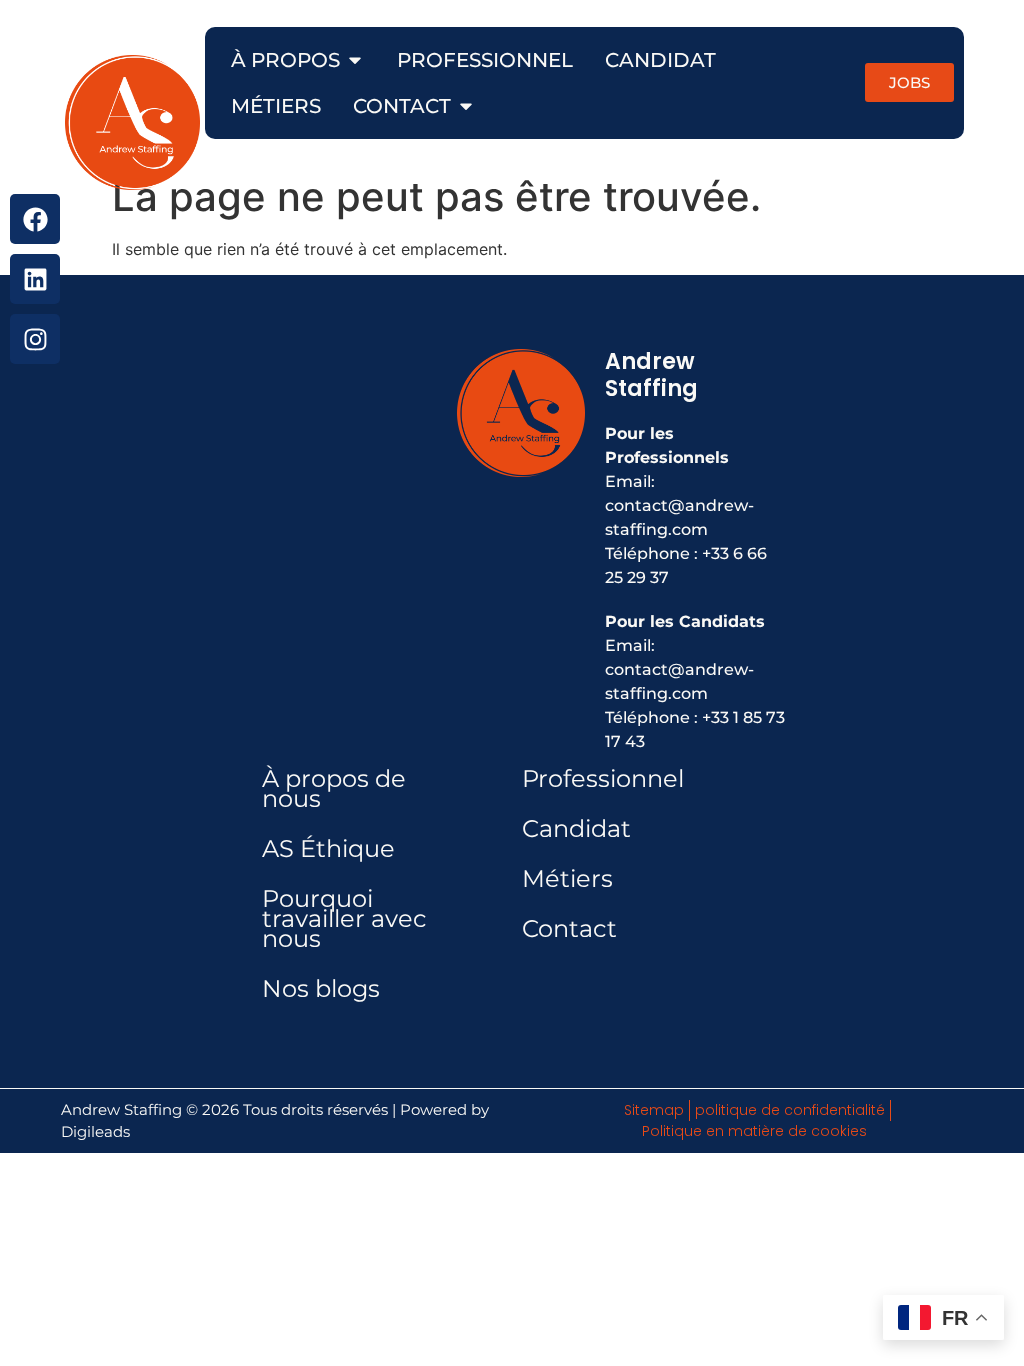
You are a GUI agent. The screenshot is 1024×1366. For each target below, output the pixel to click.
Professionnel (603, 778)
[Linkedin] (35, 279)
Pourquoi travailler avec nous (344, 918)
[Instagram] (35, 339)
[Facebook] (35, 219)
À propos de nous (334, 788)
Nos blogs (321, 988)
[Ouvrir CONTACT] (466, 106)
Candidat (576, 828)
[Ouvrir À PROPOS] (355, 60)
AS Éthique (328, 848)
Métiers (567, 878)
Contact (569, 928)
